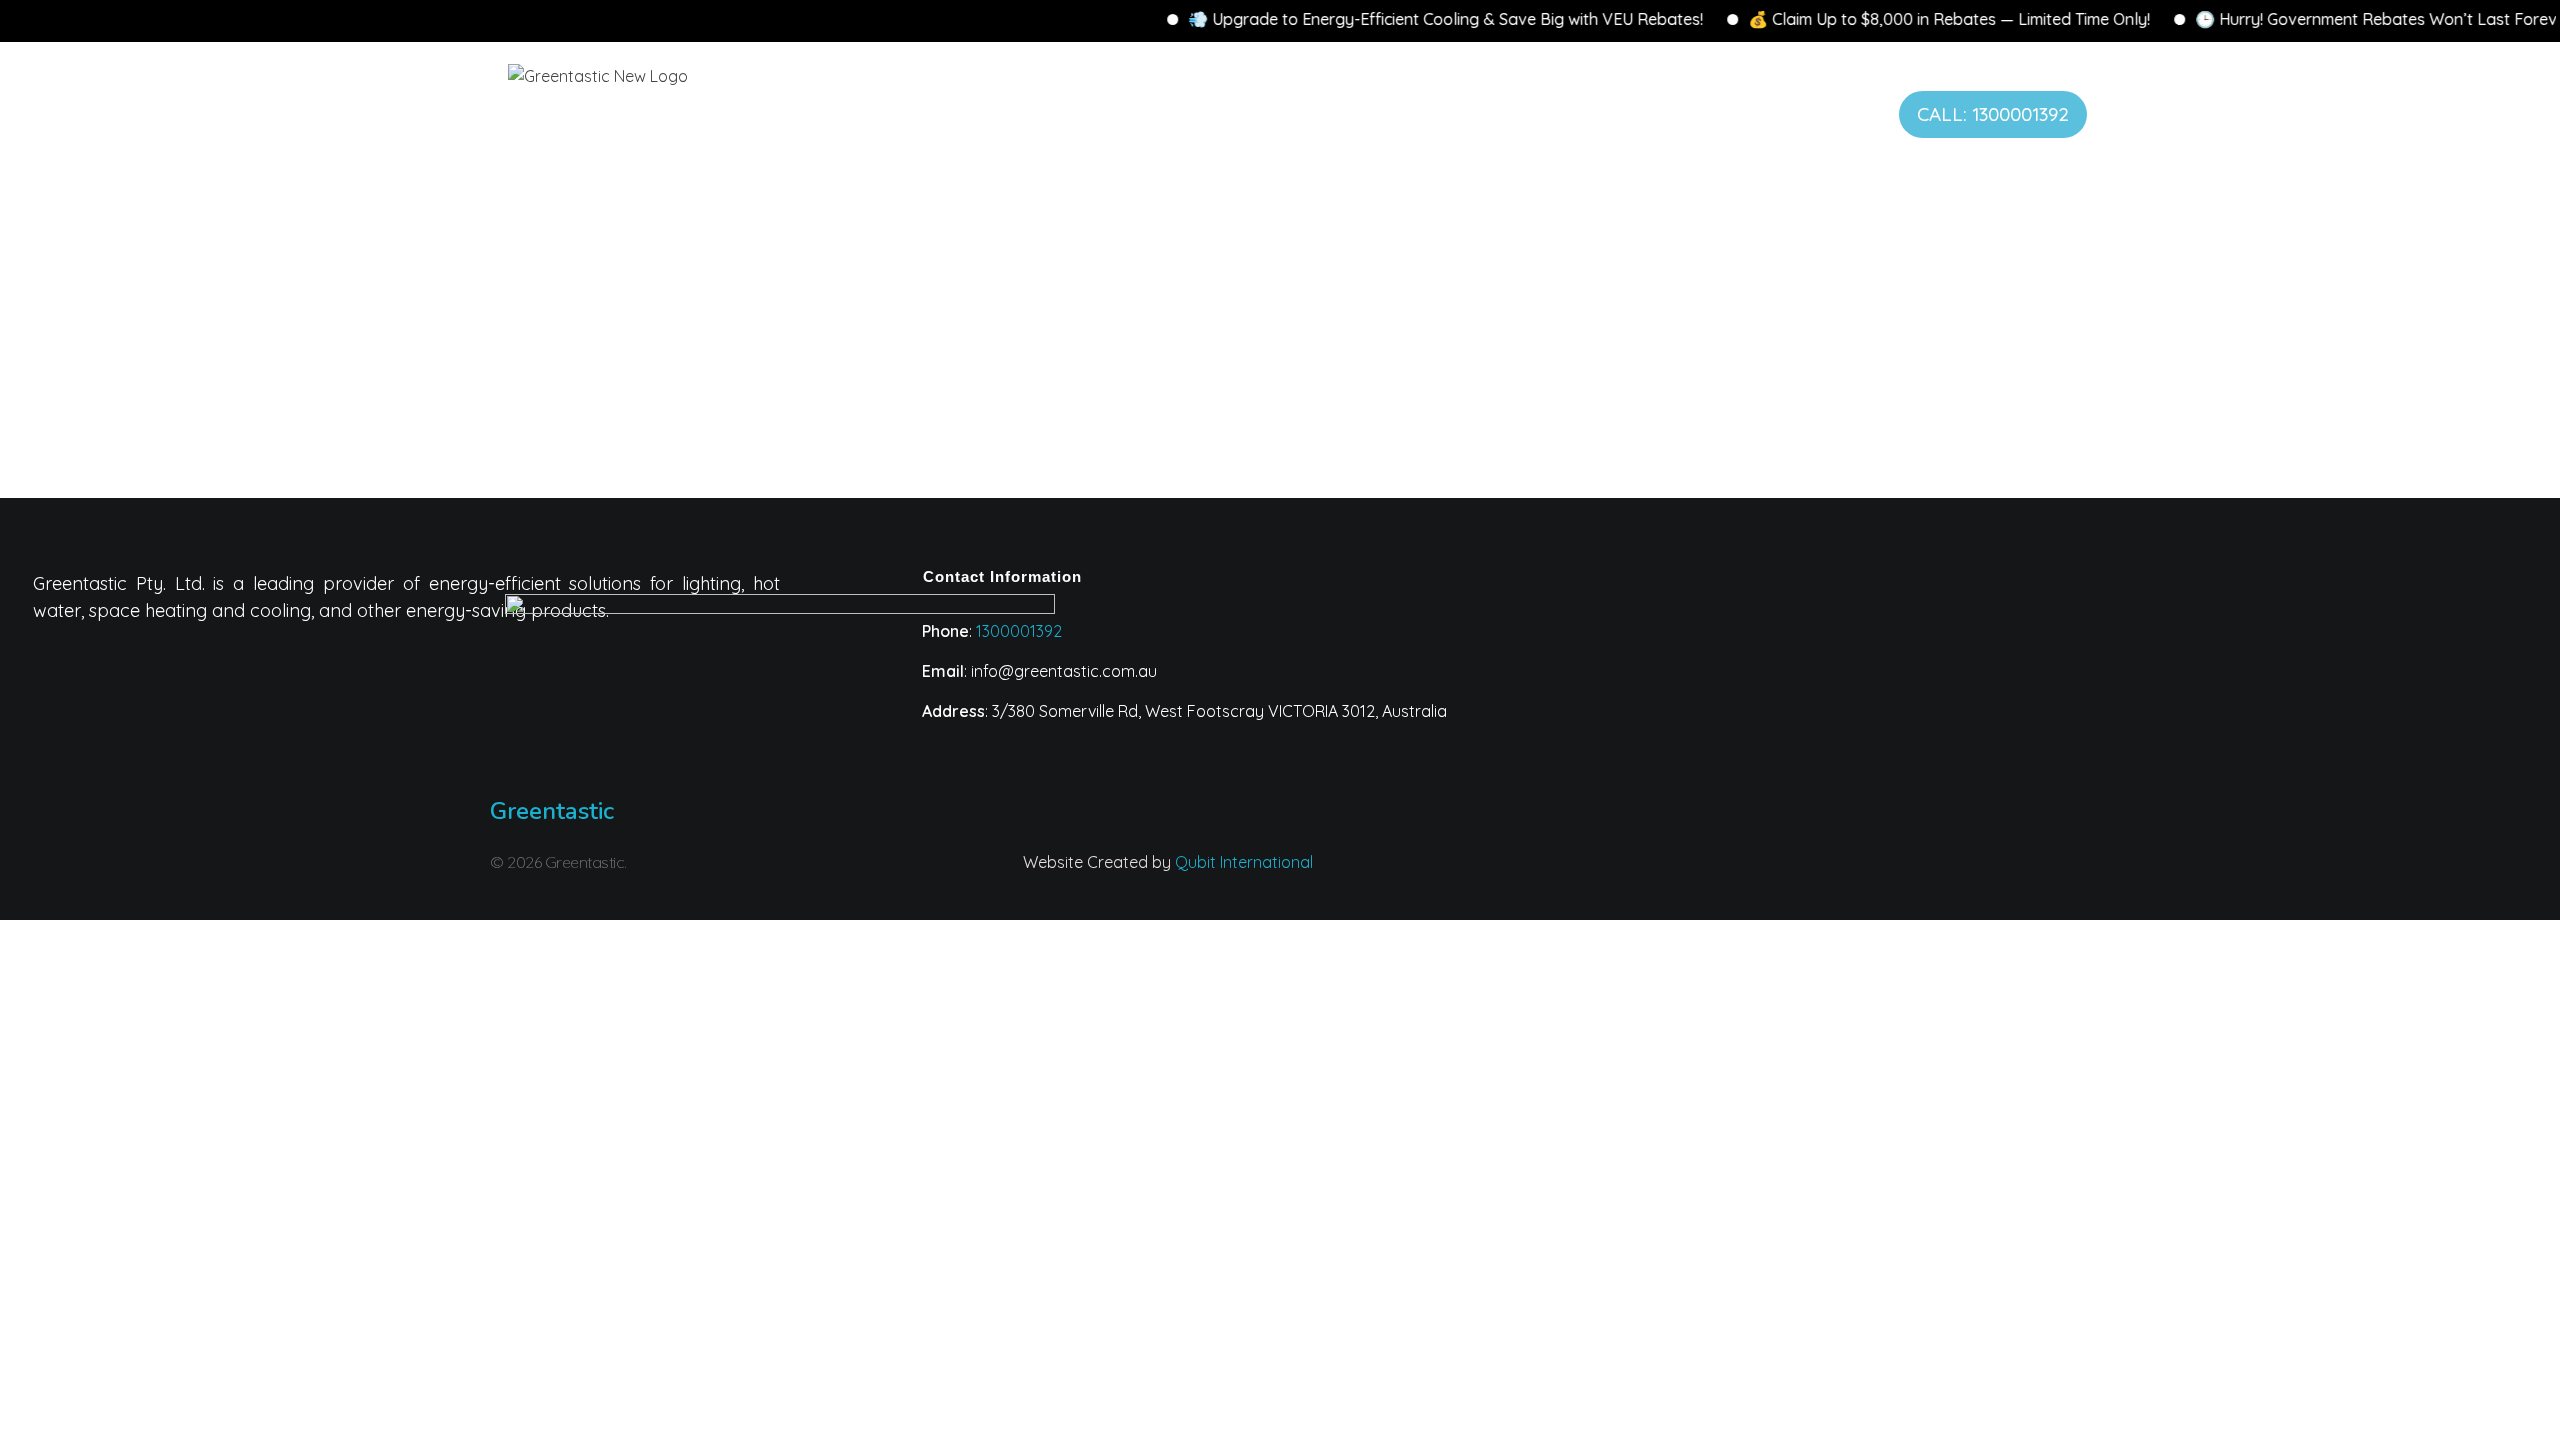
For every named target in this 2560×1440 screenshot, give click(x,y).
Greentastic (552, 811)
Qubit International (1244, 862)
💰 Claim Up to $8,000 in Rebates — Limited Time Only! (1899, 19)
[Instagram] (1582, 875)
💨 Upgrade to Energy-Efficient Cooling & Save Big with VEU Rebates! (1395, 19)
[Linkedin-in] (1661, 875)
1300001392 (1019, 631)
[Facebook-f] (1740, 875)
